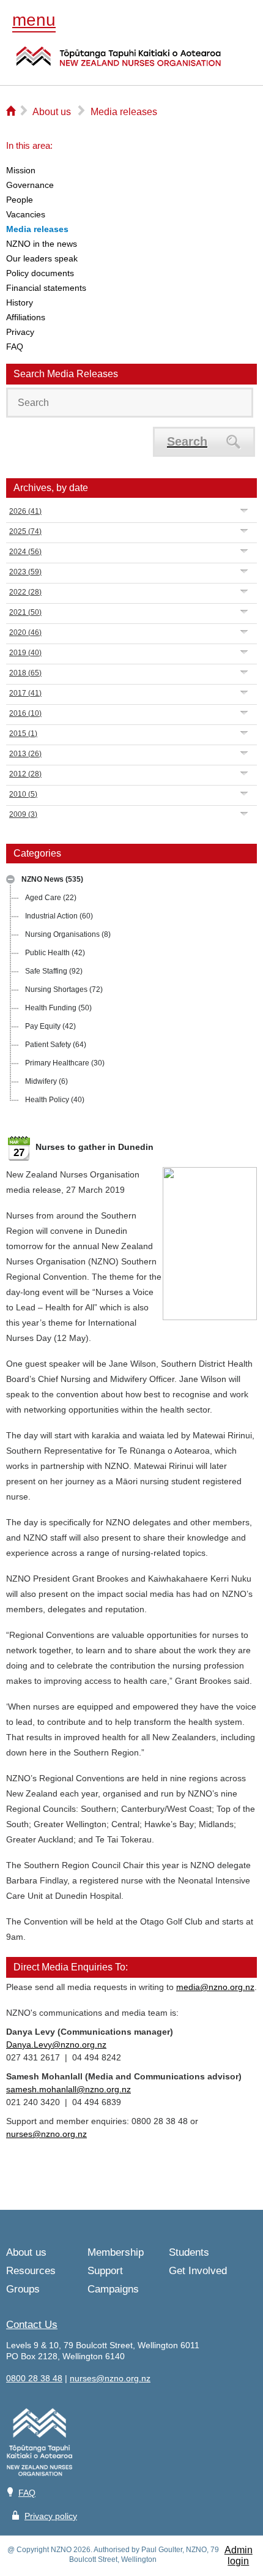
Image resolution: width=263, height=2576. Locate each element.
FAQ (27, 2493)
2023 (25, 572)
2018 (25, 673)
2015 (23, 734)
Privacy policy (51, 2516)
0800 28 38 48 (34, 2378)
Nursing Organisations (68, 934)
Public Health (55, 953)
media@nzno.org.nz (215, 1987)
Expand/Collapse (10, 879)
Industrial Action (59, 916)
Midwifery (46, 1081)
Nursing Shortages (64, 989)
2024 (25, 552)
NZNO (119, 64)
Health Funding (58, 1008)
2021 (25, 612)
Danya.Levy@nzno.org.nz (56, 2045)
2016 (25, 713)
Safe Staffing (54, 971)
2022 (25, 592)
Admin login (239, 2555)
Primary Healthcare (65, 1063)
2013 (25, 754)
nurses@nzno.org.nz (46, 2134)
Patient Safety (56, 1045)
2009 (23, 814)
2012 (25, 774)
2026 (25, 511)
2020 (25, 633)
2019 (25, 653)
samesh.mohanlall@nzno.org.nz (69, 2089)
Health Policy (55, 1100)
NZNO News (52, 879)
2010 (23, 794)
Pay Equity (50, 1026)
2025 (25, 531)
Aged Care (51, 898)
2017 (25, 693)
